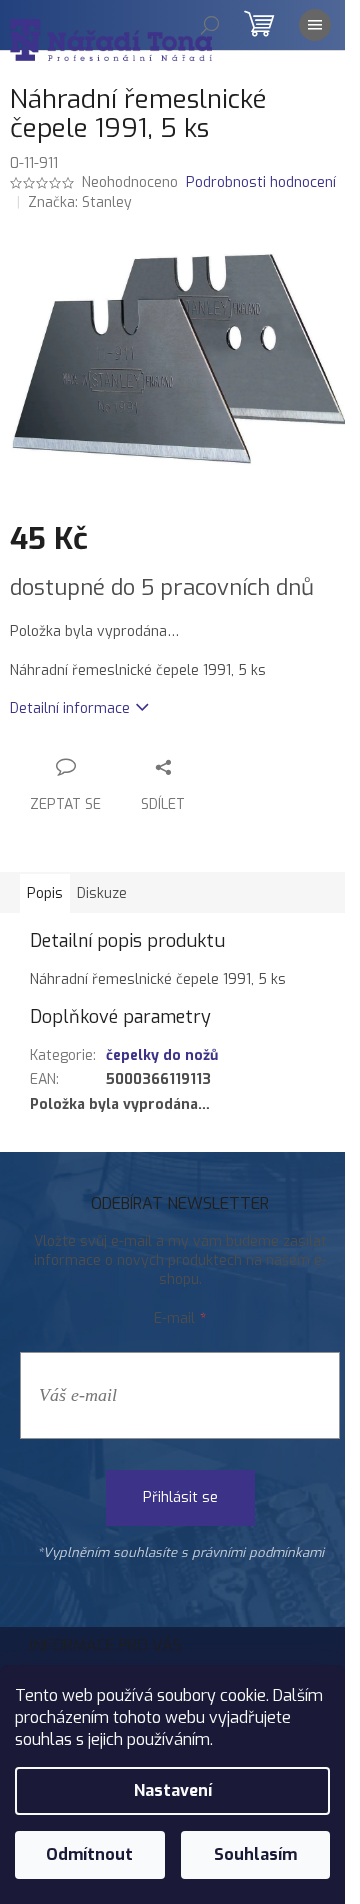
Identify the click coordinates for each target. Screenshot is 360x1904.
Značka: (80, 202)
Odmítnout (89, 1854)
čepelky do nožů (162, 1055)
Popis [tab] (45, 893)
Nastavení (173, 1790)
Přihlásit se (180, 1497)
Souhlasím (255, 1854)
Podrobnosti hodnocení (261, 182)
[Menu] (315, 25)
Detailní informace (70, 708)
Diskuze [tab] (102, 893)
